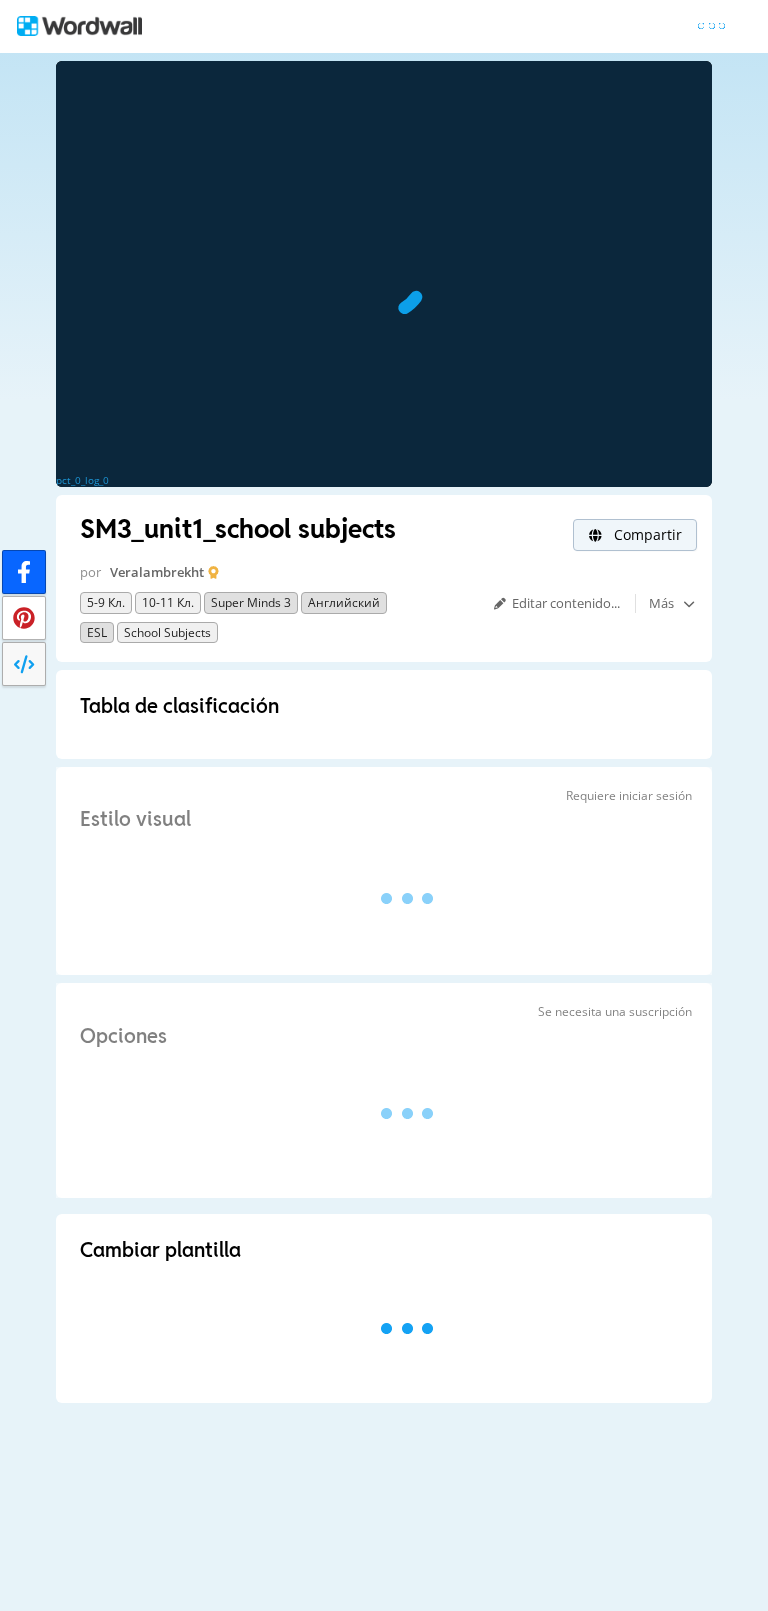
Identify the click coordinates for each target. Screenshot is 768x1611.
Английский (344, 602)
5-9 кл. (106, 602)
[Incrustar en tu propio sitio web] (24, 664)
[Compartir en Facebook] (24, 572)
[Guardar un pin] (24, 618)
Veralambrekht (157, 572)
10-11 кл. (168, 602)
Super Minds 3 (251, 602)
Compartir (646, 534)
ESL (97, 632)
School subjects (167, 632)
